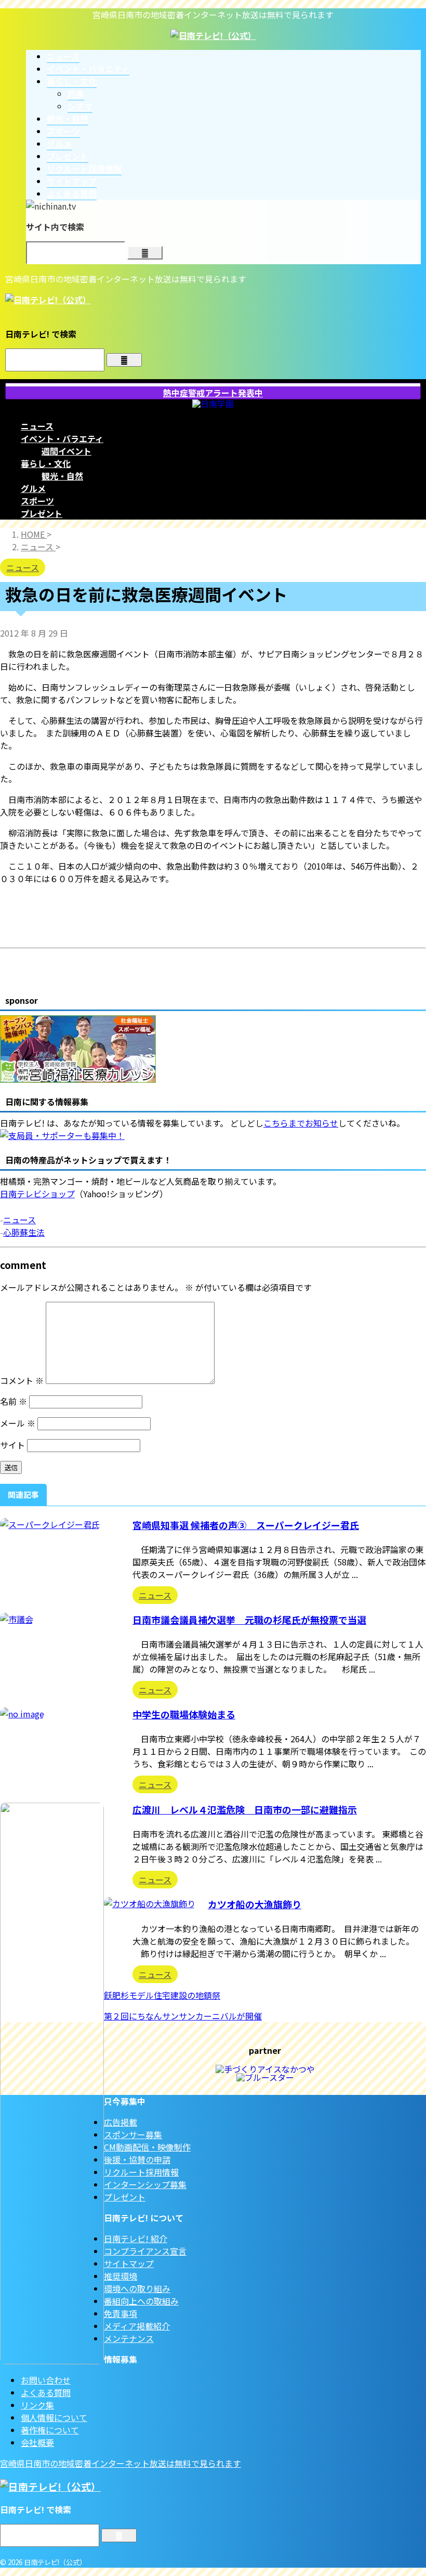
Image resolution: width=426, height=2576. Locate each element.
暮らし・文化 (46, 463)
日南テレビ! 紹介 (136, 2238)
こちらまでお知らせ (301, 1123)
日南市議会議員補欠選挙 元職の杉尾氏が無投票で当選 (249, 1620)
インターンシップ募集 (145, 2184)
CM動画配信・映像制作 (147, 2147)
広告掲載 (121, 2122)
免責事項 (121, 2313)
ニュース (37, 426)
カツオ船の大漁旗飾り (255, 1904)
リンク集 (37, 2405)
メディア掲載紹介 (137, 2326)
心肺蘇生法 (24, 1232)
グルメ (33, 488)
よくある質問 (46, 2392)
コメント (22, 1380)
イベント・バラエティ (62, 438)
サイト (12, 1445)
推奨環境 (121, 2276)
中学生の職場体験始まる (184, 1714)
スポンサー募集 (133, 2134)
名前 (14, 1401)
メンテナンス (129, 2338)
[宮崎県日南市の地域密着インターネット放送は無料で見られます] (213, 35)
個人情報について (54, 2417)
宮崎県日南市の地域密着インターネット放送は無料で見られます (121, 2463)
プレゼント (42, 513)
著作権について (50, 2430)
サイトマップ (129, 2263)
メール (18, 1423)
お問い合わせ (46, 2380)
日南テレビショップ (37, 1194)
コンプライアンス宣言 (145, 2251)
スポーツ (37, 501)
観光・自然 (62, 476)
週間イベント (66, 451)
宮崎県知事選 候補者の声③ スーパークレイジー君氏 (246, 1525)
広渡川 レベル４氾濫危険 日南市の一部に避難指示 (245, 1809)
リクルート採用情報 (141, 2172)
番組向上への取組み (141, 2301)
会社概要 (37, 2442)
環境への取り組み (137, 2288)
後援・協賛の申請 (137, 2159)
